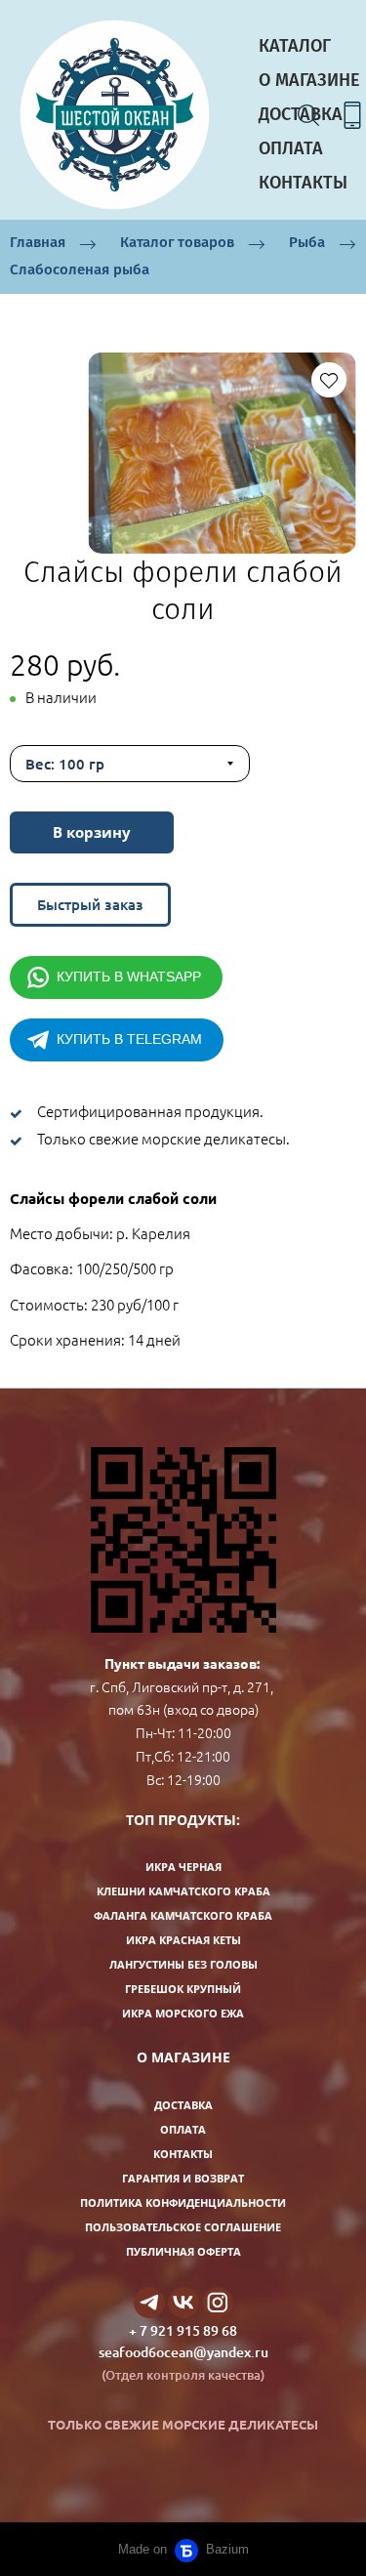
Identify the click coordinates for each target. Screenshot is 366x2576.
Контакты (183, 2154)
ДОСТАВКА (301, 114)
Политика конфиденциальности (183, 2202)
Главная (38, 242)
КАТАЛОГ (295, 46)
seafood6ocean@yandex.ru (183, 2352)
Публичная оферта (183, 2251)
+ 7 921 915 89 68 (183, 2331)
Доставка (183, 2105)
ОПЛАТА (291, 148)
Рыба (307, 242)
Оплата (183, 2129)
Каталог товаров (177, 242)
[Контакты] (352, 115)
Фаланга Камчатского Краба (183, 1915)
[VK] (183, 2303)
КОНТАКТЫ (303, 183)
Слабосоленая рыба (80, 270)
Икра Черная (183, 1867)
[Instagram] (218, 2303)
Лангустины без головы (183, 1964)
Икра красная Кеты (183, 1940)
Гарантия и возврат (183, 2178)
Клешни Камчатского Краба (183, 1891)
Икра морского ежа (183, 2013)
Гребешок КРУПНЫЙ (183, 1989)
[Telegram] (149, 2303)
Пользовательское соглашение (183, 2227)
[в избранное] (329, 380)
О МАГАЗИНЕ (309, 80)
